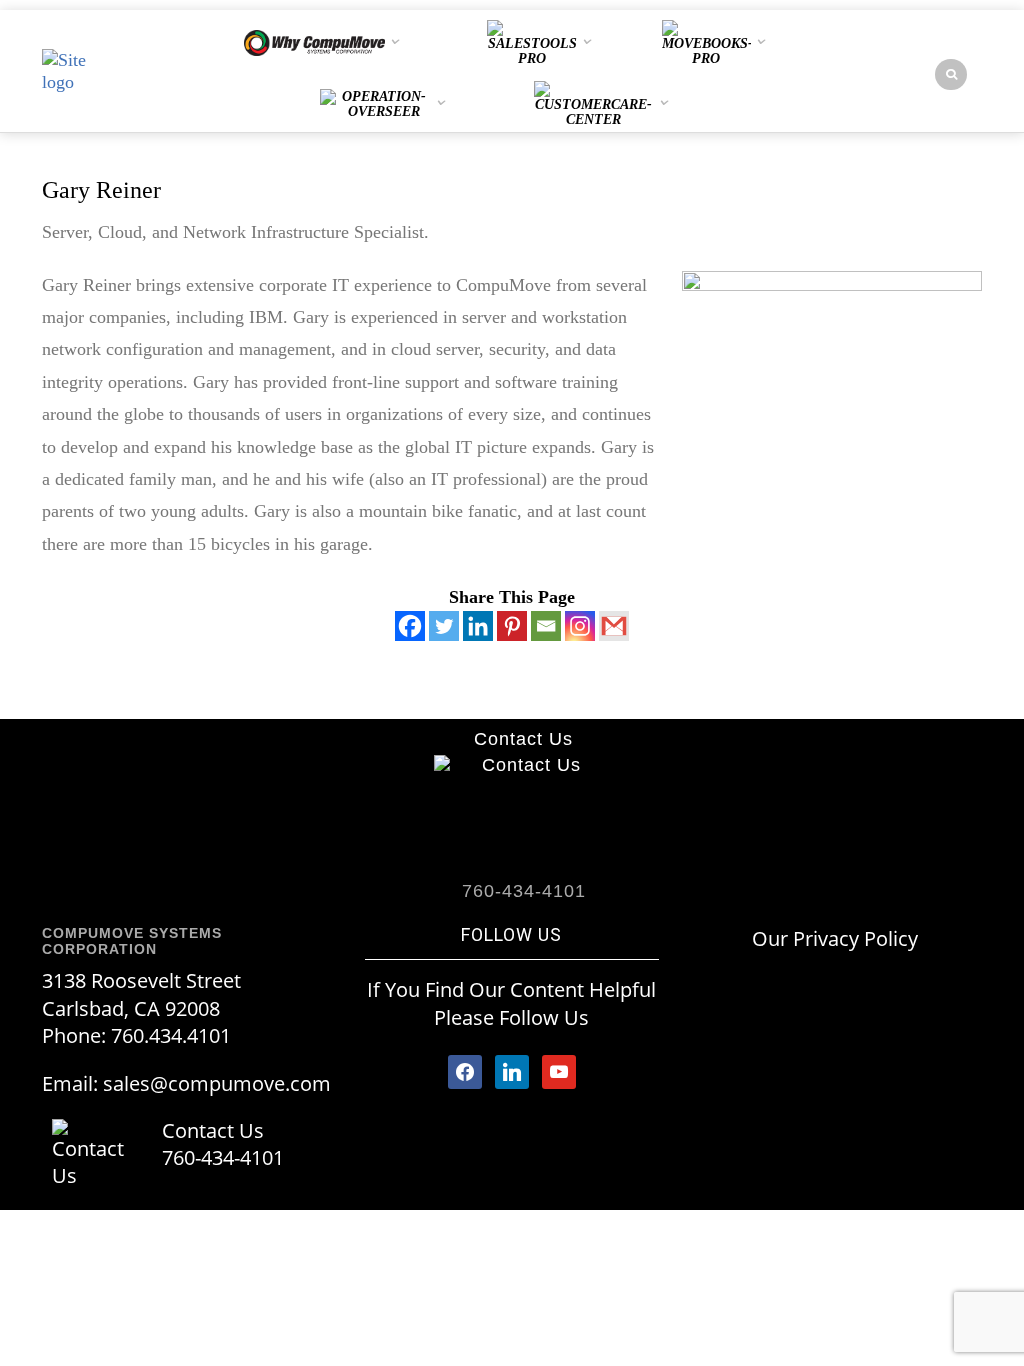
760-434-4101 (223, 1157)
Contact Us (523, 739)
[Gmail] (614, 626)
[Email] (546, 626)
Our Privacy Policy (835, 938)
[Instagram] (580, 626)
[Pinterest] (512, 626)
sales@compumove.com (217, 1083)
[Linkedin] (478, 626)
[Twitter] (444, 626)
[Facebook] (410, 626)
